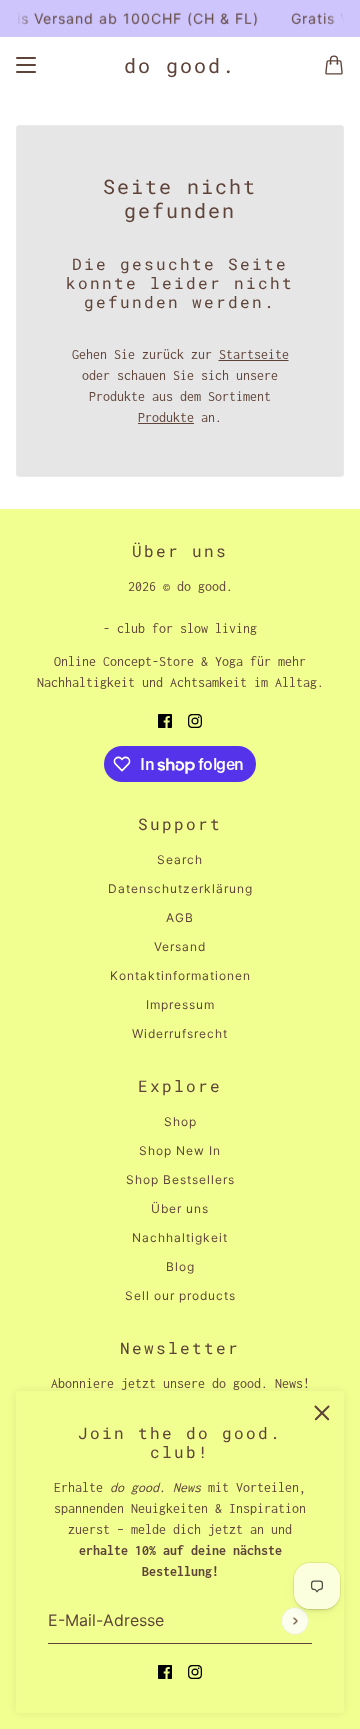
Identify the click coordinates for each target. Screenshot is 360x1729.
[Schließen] (322, 1413)
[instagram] (195, 1670)
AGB (180, 917)
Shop (180, 1121)
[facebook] (165, 1670)
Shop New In (180, 1150)
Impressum (180, 1004)
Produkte (166, 417)
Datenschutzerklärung (180, 888)
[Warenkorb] (334, 65)
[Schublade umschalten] (26, 65)
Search (180, 859)
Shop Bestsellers (180, 1179)
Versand (180, 946)
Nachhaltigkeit (180, 1237)
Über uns (180, 1208)
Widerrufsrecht (180, 1033)
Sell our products (180, 1295)
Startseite (254, 354)
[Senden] (294, 1620)
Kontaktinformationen (180, 975)
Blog (180, 1266)
